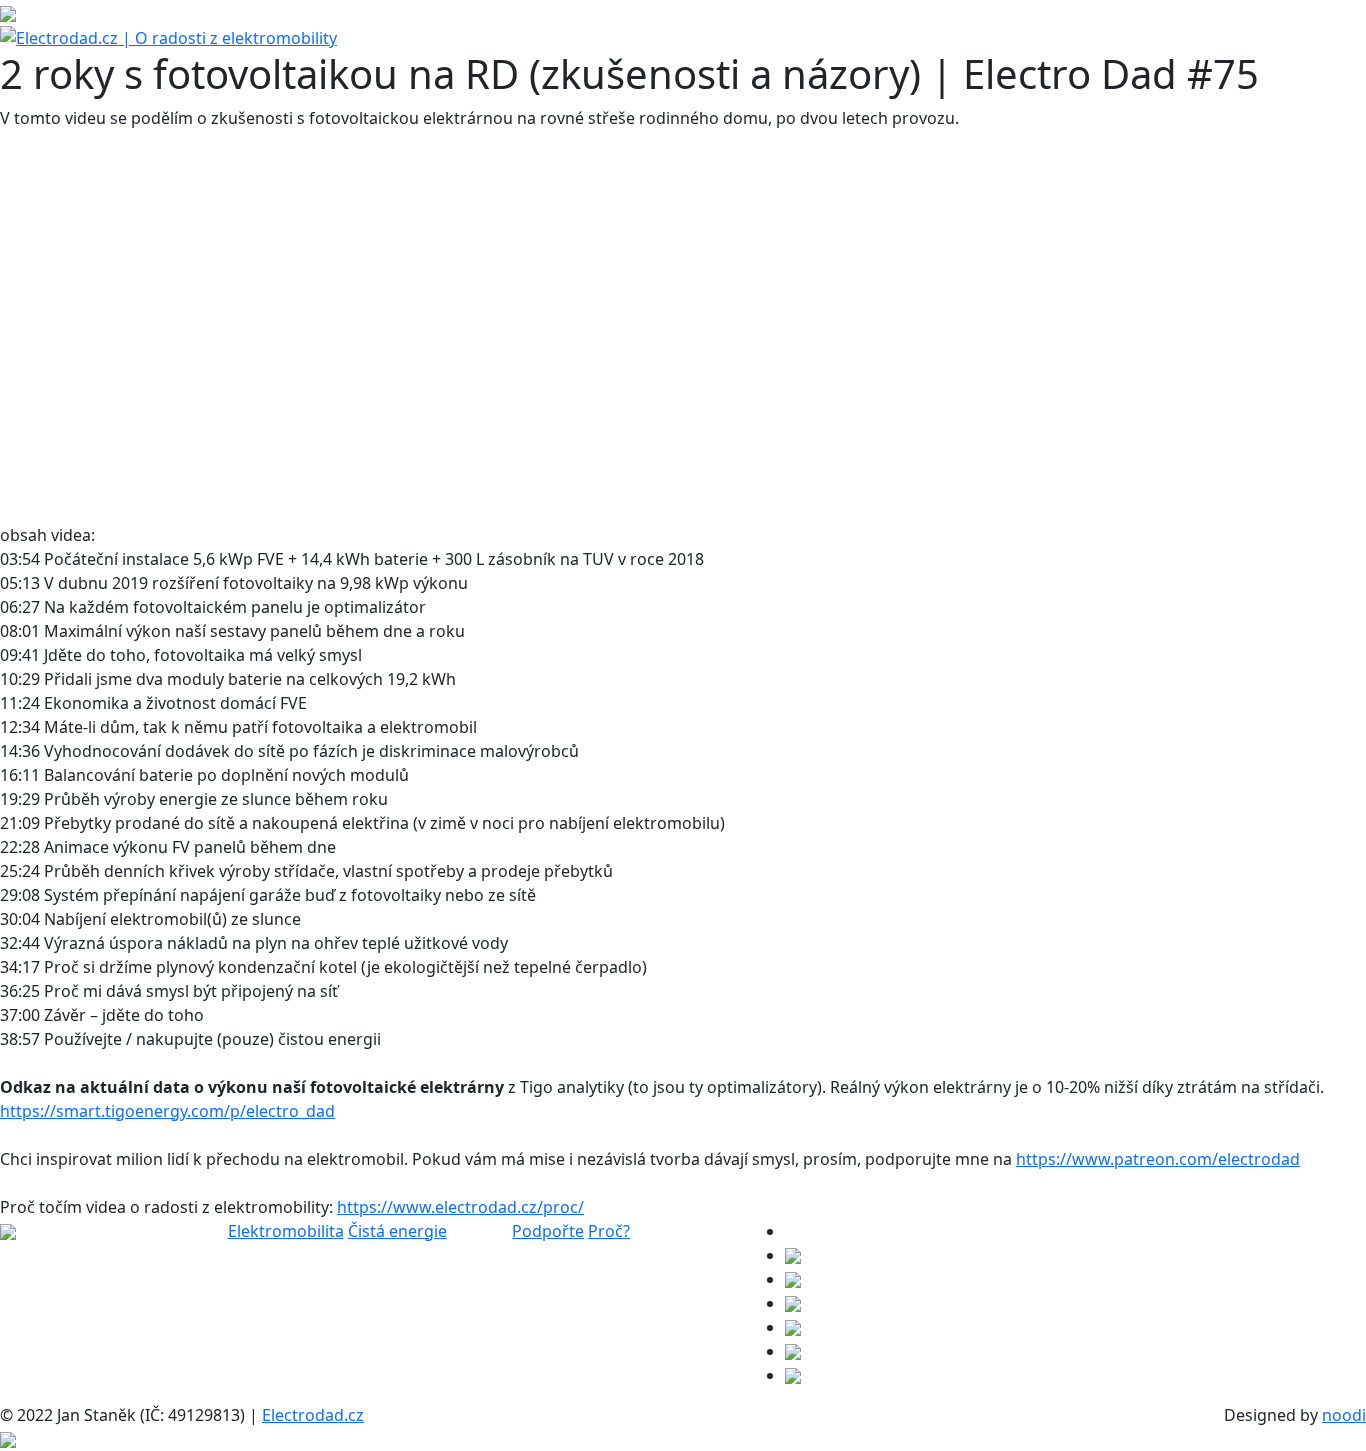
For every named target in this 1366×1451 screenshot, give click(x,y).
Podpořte (548, 1231)
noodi (1344, 1415)
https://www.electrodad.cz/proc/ (460, 1207)
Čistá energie (397, 1231)
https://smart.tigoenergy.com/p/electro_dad (167, 1111)
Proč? (609, 1231)
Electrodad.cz (313, 1415)
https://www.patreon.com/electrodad (1158, 1159)
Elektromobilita (286, 1231)
